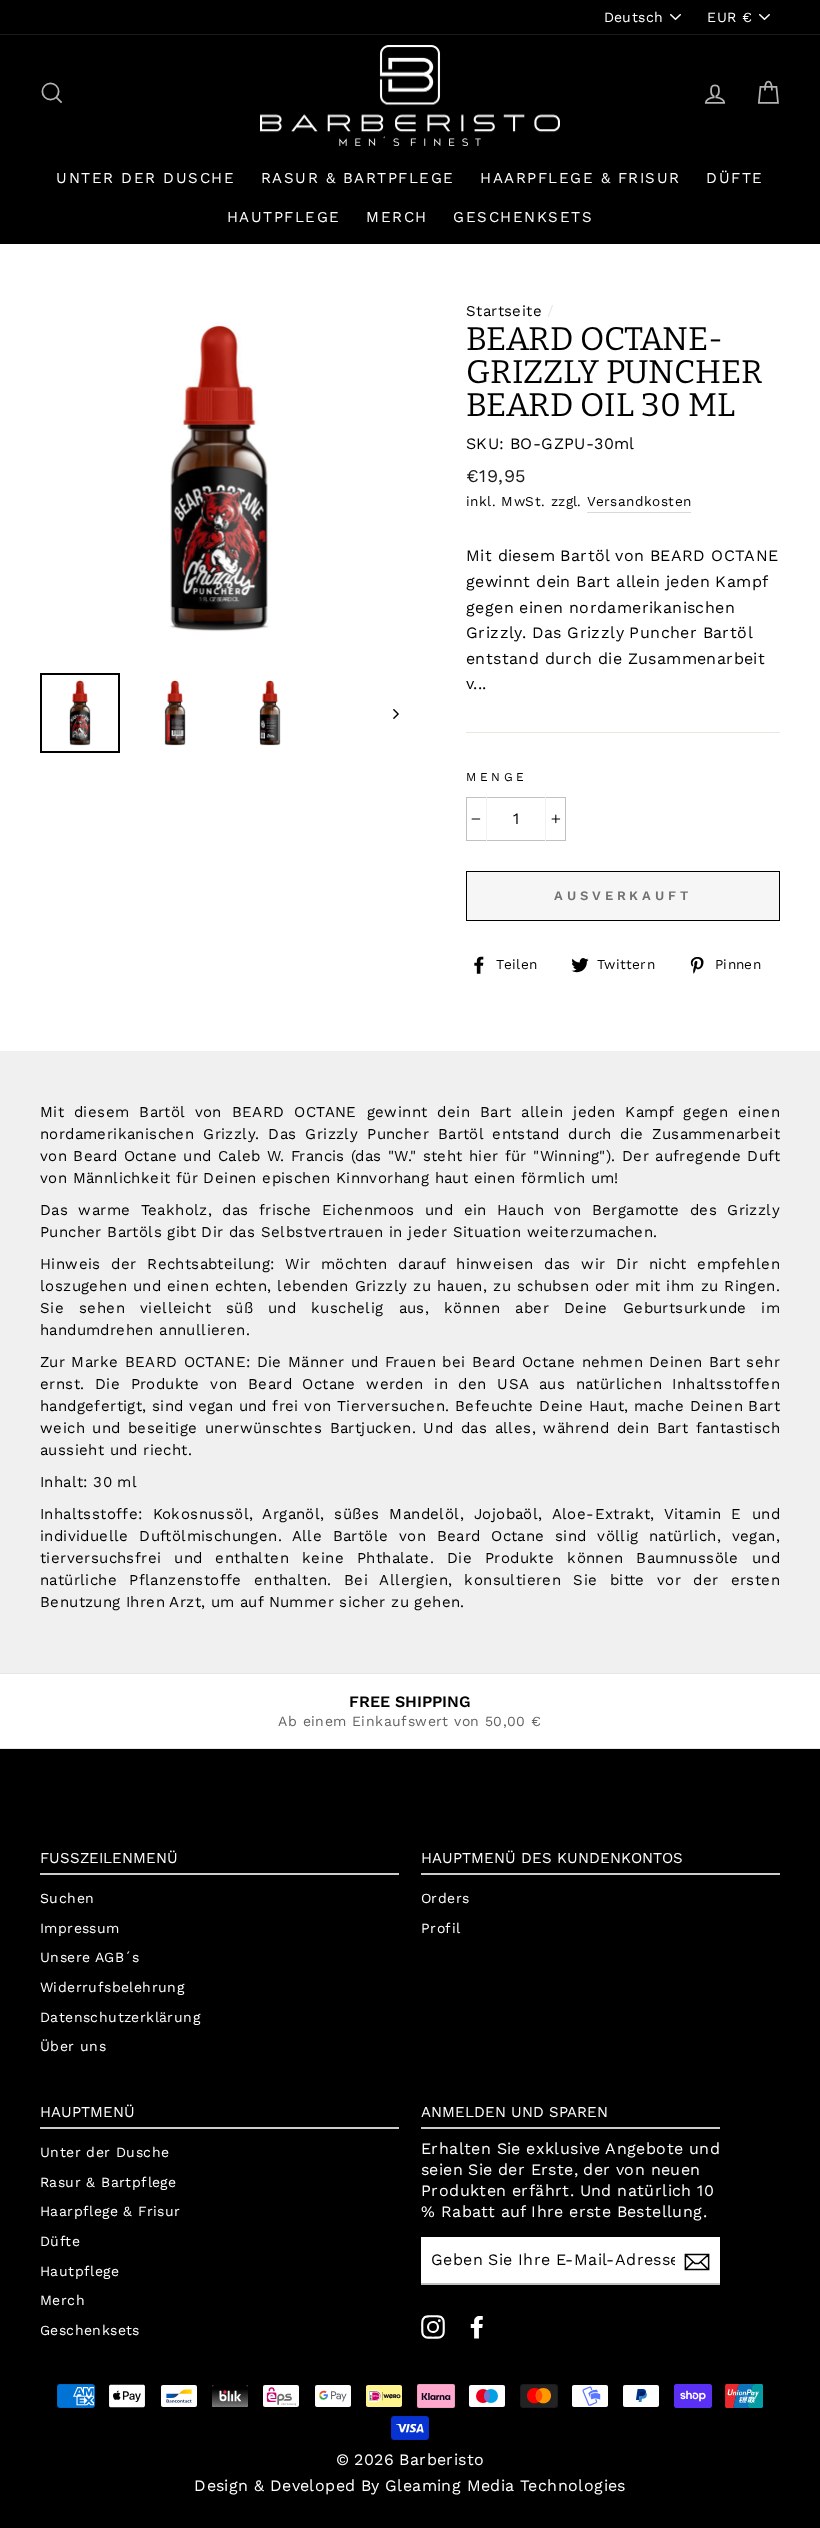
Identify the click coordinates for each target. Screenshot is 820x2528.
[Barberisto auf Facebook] (477, 2327)
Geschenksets (523, 217)
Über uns (73, 2046)
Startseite (504, 311)
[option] (219, 478)
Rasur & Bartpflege (358, 178)
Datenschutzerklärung (120, 2017)
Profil (440, 1928)
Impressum (80, 1928)
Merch (397, 217)
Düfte (735, 178)
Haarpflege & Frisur (580, 178)
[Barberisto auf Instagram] (433, 2327)
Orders (445, 1898)
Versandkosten (639, 501)
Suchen (67, 1898)
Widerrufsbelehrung (112, 1987)
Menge (497, 777)
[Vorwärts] (386, 713)
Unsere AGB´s (90, 1957)
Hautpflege (284, 217)
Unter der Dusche (145, 178)
